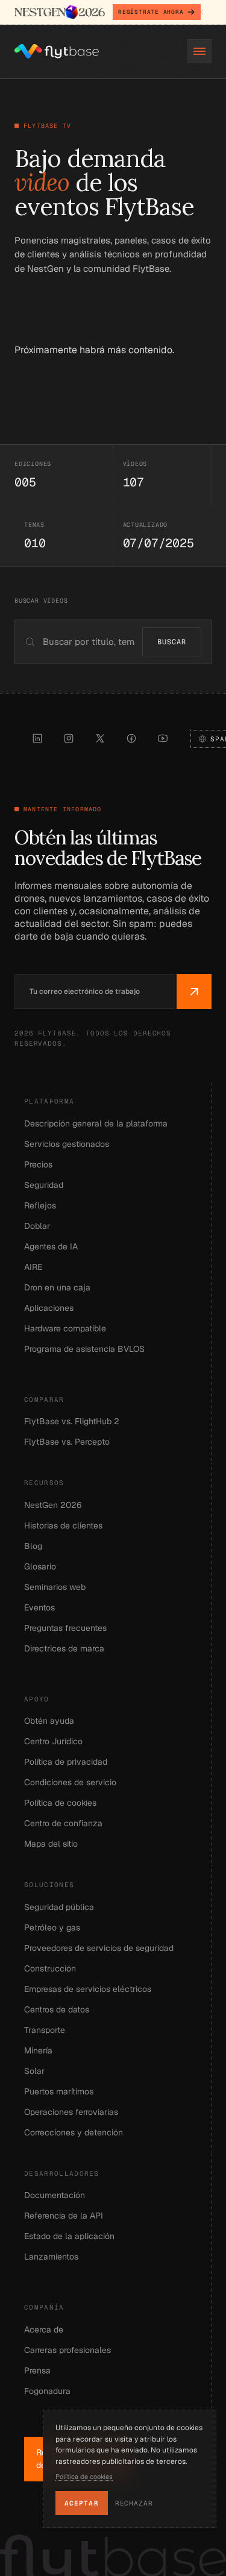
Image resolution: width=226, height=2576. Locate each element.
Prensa (37, 2370)
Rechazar (134, 2503)
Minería (38, 2050)
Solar (34, 2071)
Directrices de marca (64, 1648)
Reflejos (40, 1205)
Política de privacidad (66, 1762)
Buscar (172, 642)
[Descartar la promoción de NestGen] (201, 12)
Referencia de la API (64, 2216)
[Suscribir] (194, 991)
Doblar (37, 1226)
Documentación (55, 2195)
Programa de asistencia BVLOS (84, 1349)
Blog (33, 1546)
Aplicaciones (49, 1308)
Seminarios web (55, 1587)
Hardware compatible (65, 1328)
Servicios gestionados (67, 1144)
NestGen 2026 (53, 1505)
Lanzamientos (51, 2257)
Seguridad (44, 1185)
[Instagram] (69, 738)
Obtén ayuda (49, 1721)
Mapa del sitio (51, 1844)
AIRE (33, 1267)
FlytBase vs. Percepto (67, 1442)
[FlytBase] (57, 51)
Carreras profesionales (67, 2350)
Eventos (39, 1607)
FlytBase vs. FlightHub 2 (72, 1421)
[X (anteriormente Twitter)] (100, 738)
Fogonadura (47, 2391)
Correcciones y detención (74, 2132)
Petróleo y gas (52, 1927)
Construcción (50, 1968)
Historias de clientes (63, 1525)
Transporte (45, 2030)
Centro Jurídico (53, 1741)
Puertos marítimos (59, 2091)
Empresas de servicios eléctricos (88, 1989)
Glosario (40, 1566)
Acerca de (44, 2329)
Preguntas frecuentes (65, 1628)
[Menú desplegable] (199, 51)
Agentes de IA (51, 1246)
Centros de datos (57, 2009)
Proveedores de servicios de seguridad (99, 1948)
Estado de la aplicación (69, 2236)
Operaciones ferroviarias (71, 2112)
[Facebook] (131, 738)
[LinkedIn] (37, 738)
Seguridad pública (59, 1907)
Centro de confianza (63, 1823)
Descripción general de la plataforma (96, 1123)
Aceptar (82, 2503)
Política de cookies (60, 1803)
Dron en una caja (57, 1287)
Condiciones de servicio (70, 1782)
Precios (38, 1164)
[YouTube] (163, 738)
